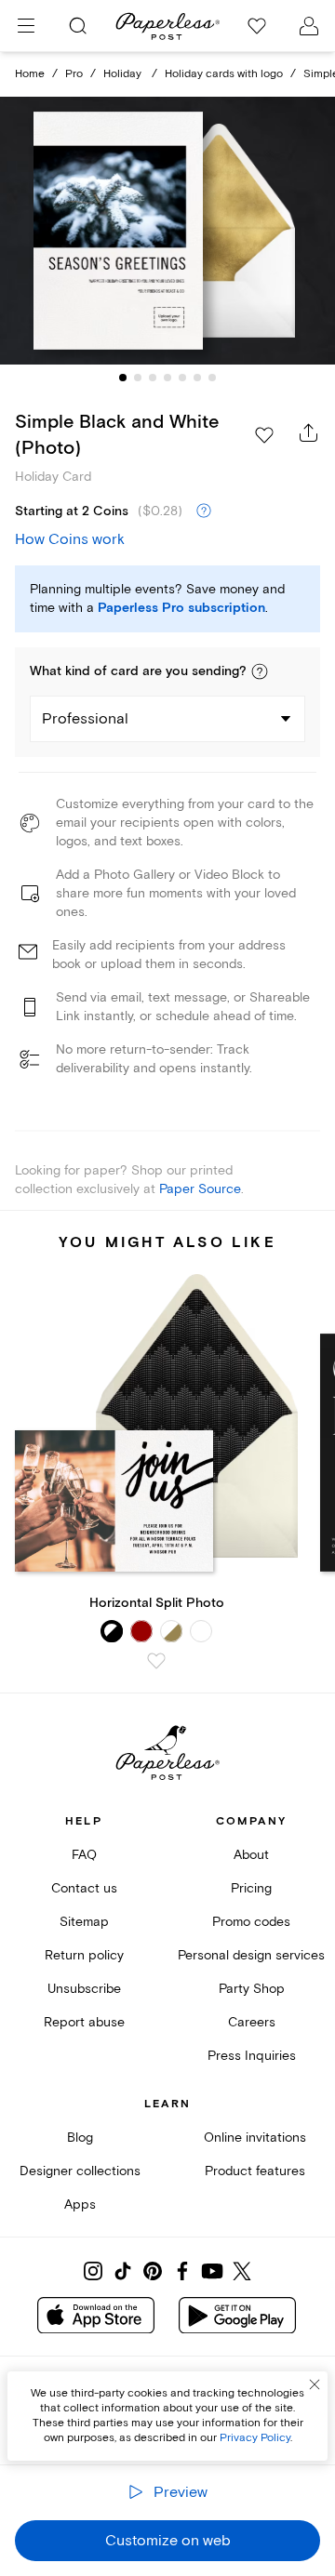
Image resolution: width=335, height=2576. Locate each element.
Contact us (84, 1888)
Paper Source (200, 1189)
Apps (80, 2204)
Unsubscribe (84, 1989)
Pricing (251, 1888)
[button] (260, 671)
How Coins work (70, 539)
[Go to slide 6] (197, 378)
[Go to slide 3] (153, 378)
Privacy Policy (255, 2438)
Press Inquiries (252, 2056)
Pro (74, 74)
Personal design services (251, 1955)
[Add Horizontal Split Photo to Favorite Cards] (156, 1661)
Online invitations (255, 2138)
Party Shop (252, 1989)
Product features (255, 2171)
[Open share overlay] (309, 432)
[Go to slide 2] (138, 378)
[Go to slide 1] (123, 378)
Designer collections (80, 2171)
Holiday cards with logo (224, 74)
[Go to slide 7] (212, 378)
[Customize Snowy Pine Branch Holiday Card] (167, 231)
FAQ (84, 1855)
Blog (80, 2138)
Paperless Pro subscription (181, 608)
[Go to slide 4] (167, 378)
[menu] (26, 26)
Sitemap (84, 1922)
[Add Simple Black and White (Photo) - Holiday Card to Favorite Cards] (264, 435)
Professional (85, 719)
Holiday (124, 74)
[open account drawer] (309, 26)
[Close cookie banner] (315, 2384)
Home (30, 74)
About (251, 1855)
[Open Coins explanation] (204, 511)
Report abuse (84, 2022)
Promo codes (251, 1922)
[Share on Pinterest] (153, 2271)
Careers (252, 2022)
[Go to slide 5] (182, 378)
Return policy (84, 1955)
